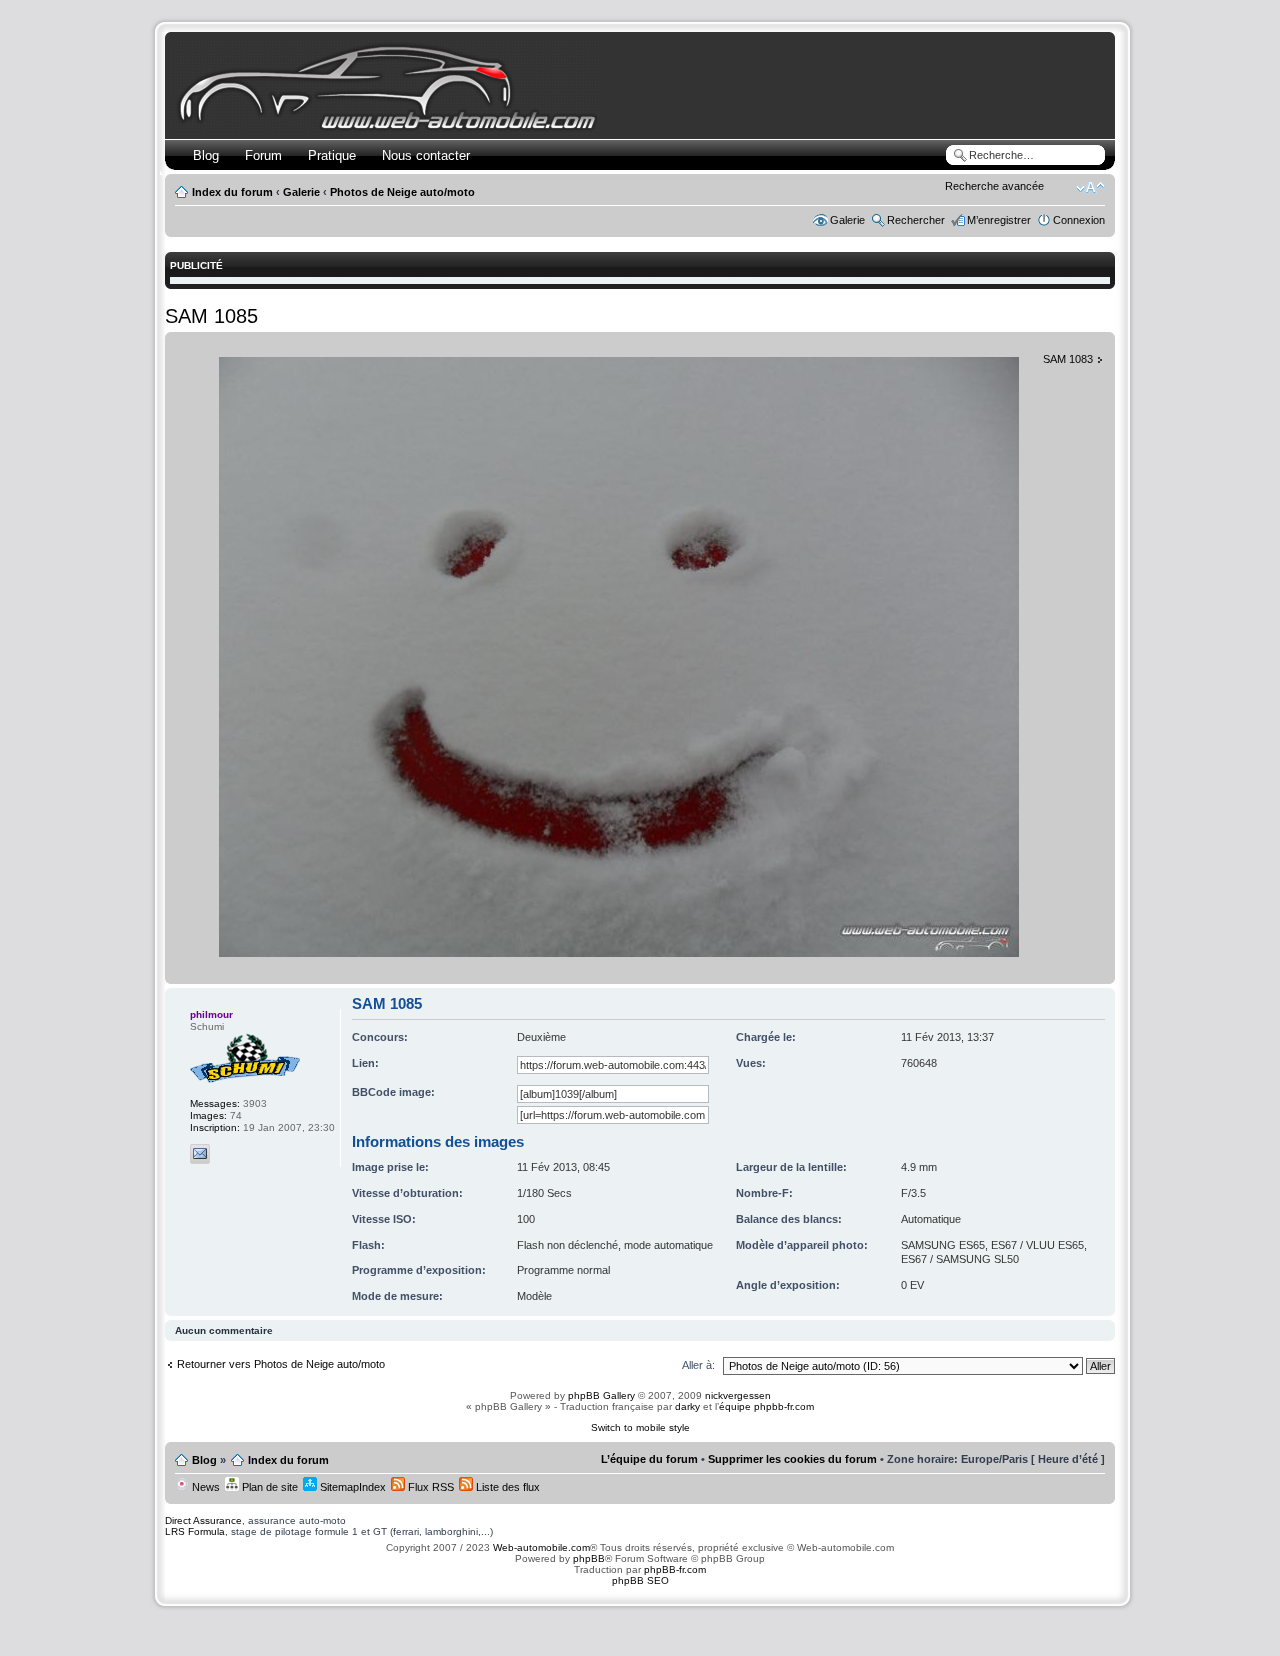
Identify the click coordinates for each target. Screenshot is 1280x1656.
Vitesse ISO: (384, 1219)
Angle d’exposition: (788, 1285)
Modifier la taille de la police (1090, 188)
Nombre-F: (764, 1193)
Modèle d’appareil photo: (802, 1245)
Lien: (365, 1063)
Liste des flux (506, 1487)
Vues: (751, 1063)
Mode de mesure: (397, 1296)
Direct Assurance (203, 1520)
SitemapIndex (351, 1487)
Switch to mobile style (640, 1427)
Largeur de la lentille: (791, 1167)
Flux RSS (429, 1487)
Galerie (301, 192)
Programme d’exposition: (419, 1270)
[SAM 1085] (619, 953)
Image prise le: (390, 1167)
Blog (206, 155)
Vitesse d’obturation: (407, 1193)
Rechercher (916, 220)
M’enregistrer (999, 220)
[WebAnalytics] (640, 1619)
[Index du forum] (391, 126)
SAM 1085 (211, 316)
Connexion (1079, 220)
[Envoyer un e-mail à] (200, 1154)
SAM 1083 (1068, 359)
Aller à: (698, 1365)
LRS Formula (195, 1531)
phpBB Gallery (601, 1395)
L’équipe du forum (649, 1459)
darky (687, 1406)
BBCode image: (393, 1092)
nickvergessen (738, 1395)
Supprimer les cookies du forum (792, 1459)
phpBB (589, 1558)
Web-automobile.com (540, 1547)
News (204, 1487)
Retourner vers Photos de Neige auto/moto (281, 1364)
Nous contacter (426, 155)
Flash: (368, 1245)
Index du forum (232, 192)
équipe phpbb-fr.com (766, 1406)
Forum (263, 155)
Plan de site (268, 1487)
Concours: (380, 1037)
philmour (211, 1014)
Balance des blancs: (789, 1219)
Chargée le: (766, 1037)
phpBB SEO (640, 1580)
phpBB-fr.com (675, 1569)
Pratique (332, 155)
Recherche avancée (994, 186)
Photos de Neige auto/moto (402, 192)
